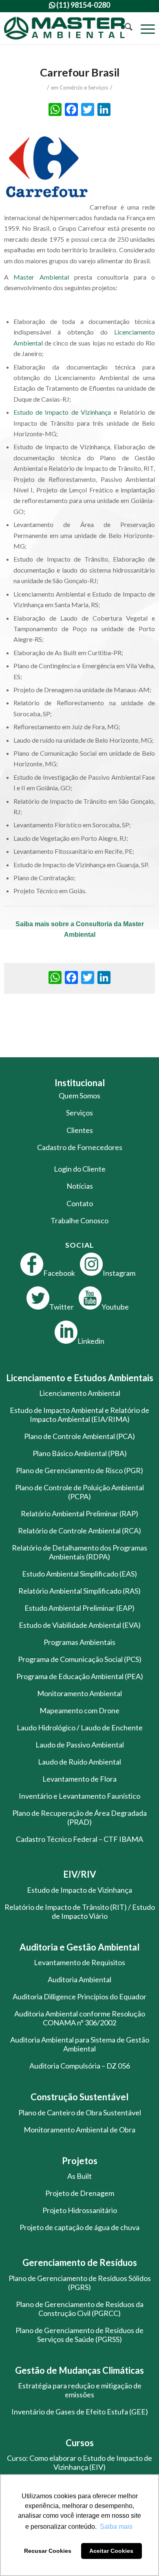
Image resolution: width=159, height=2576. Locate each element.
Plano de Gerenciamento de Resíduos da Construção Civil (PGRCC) (80, 2309)
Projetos (80, 2161)
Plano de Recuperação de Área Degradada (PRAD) (79, 1817)
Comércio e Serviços (84, 87)
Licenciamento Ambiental (80, 1393)
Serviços (79, 1113)
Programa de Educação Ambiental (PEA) (80, 1676)
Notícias (80, 1186)
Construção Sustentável (79, 2097)
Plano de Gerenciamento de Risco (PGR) (79, 1470)
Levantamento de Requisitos (79, 1962)
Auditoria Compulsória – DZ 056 (80, 2066)
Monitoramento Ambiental (79, 1693)
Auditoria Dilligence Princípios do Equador (79, 1997)
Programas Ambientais (79, 1642)
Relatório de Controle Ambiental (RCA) (79, 1531)
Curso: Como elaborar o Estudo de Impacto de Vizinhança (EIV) (79, 2462)
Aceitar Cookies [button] (111, 2551)
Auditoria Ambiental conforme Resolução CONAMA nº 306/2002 (80, 2018)
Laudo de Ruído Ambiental (79, 1762)
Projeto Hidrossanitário (80, 2210)
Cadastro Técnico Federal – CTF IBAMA (79, 1839)
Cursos (80, 2443)
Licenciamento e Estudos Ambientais (80, 1378)
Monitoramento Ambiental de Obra (79, 2130)
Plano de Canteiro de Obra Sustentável (80, 2112)
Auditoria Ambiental (79, 1979)
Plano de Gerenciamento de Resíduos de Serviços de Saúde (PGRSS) (79, 2335)
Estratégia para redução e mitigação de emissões (80, 2390)
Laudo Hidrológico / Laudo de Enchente (80, 1728)
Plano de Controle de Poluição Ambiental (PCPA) (79, 1492)
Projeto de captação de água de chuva (79, 2227)
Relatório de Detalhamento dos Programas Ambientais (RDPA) (79, 1552)
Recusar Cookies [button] (48, 2551)
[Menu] (144, 28)
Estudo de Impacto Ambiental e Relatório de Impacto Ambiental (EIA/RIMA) (79, 1415)
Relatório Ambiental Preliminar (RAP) (79, 1513)
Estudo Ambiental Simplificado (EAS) (79, 1574)
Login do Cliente (80, 1169)
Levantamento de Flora (79, 1779)
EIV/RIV (80, 1874)
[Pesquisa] (125, 28)
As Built (79, 2176)
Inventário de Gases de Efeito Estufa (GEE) (80, 2412)
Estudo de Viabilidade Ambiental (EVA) (80, 1625)
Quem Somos (79, 1096)
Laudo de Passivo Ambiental (80, 1745)
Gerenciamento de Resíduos (80, 2262)
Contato (80, 1203)
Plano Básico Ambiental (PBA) (80, 1453)
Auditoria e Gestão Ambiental (79, 1947)
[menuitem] (125, 28)
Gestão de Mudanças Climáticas (79, 2370)
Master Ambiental (41, 277)
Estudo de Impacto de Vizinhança (62, 412)
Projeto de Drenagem (80, 2193)
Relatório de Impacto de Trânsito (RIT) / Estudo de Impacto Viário (80, 1911)
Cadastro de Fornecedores (80, 1147)
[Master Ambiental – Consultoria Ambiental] (64, 28)
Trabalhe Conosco (79, 1220)
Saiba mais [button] (116, 2527)
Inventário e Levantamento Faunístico (79, 1796)
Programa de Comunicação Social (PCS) (80, 1659)
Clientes (80, 1130)
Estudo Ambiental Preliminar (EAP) (79, 1608)
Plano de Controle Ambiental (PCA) (79, 1436)
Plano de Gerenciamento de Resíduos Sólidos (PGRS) (80, 2283)
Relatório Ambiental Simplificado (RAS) (79, 1591)
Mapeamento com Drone (79, 1710)
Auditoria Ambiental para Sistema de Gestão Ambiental (80, 2044)
